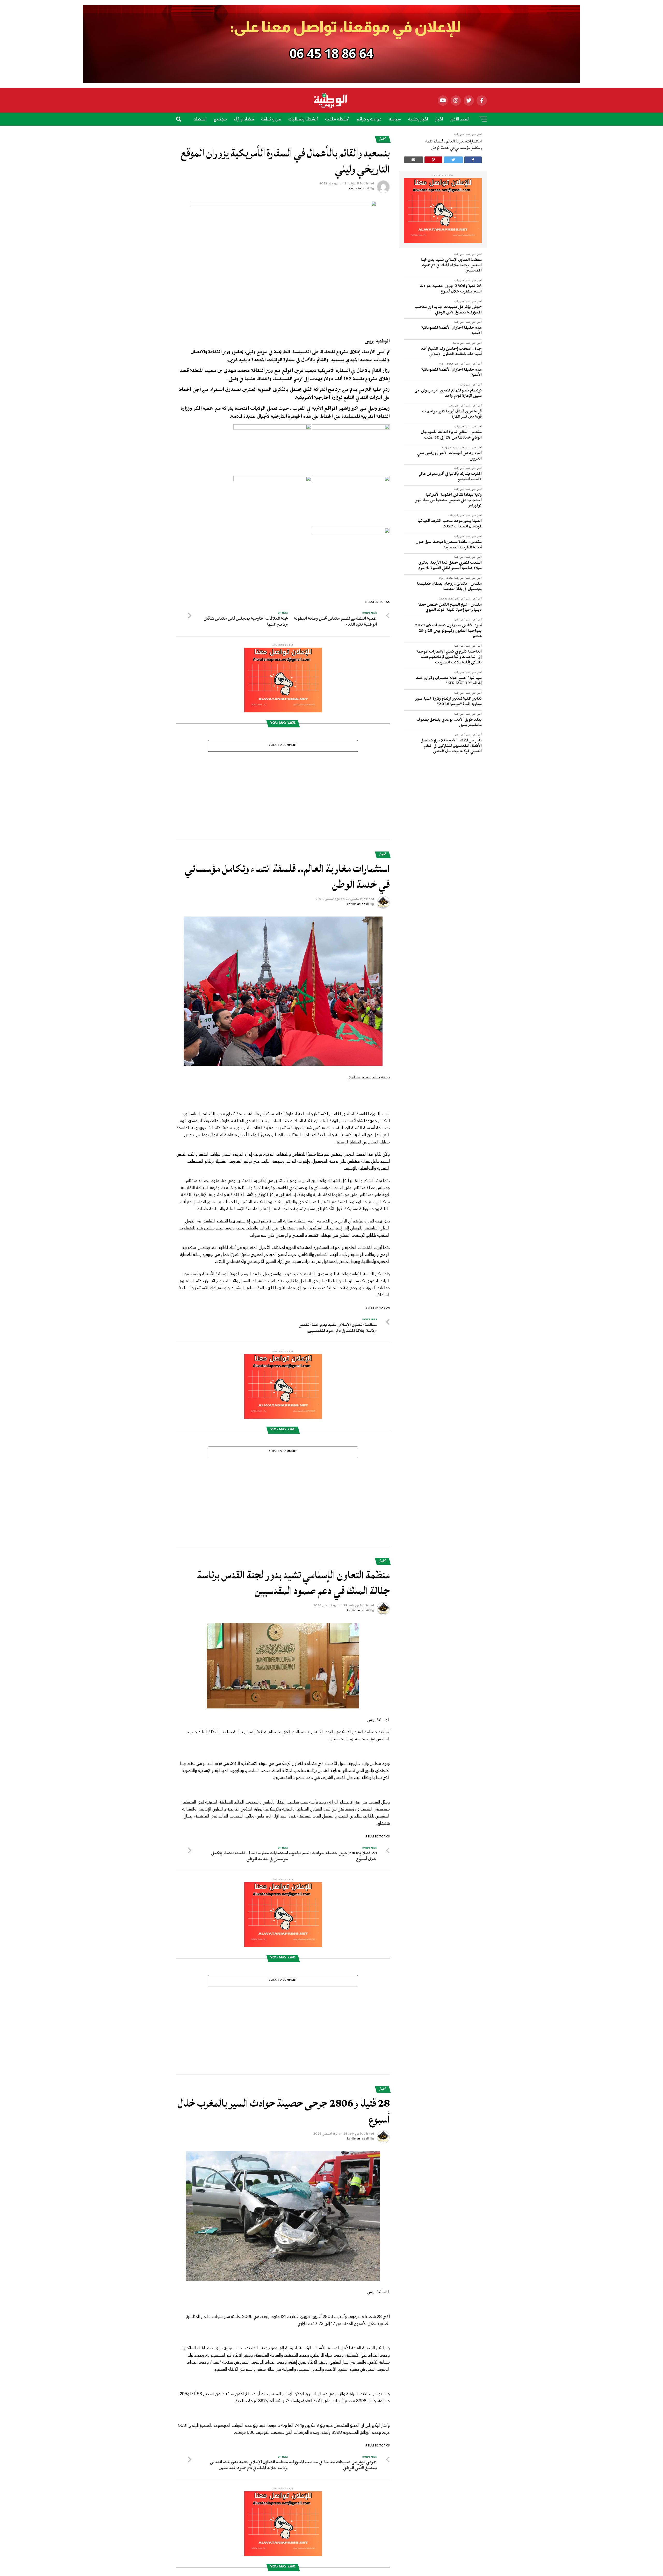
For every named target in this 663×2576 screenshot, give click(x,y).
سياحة (323, 134)
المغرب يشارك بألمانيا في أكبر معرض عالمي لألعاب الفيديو (450, 477)
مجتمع (220, 119)
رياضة (341, 134)
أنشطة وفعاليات (303, 119)
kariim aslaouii (358, 905)
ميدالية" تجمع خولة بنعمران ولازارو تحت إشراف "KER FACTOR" (449, 681)
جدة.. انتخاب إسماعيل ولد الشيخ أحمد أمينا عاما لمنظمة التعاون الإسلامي (451, 352)
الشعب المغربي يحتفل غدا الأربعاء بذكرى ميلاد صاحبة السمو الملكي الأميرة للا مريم (450, 566)
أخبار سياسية (459, 344)
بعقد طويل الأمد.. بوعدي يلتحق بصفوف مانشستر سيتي (449, 723)
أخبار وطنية (418, 119)
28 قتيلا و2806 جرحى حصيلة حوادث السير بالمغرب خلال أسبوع (451, 289)
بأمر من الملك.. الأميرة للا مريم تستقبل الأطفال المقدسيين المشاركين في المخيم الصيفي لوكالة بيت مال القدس (451, 746)
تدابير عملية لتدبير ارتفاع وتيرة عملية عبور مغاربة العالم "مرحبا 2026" (449, 702)
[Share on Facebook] (473, 160)
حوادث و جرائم (369, 119)
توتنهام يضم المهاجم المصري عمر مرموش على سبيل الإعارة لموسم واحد (448, 394)
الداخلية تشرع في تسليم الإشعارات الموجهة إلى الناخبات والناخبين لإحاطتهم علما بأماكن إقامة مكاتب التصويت (449, 658)
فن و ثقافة (271, 119)
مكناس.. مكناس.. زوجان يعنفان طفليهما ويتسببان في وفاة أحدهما (449, 587)
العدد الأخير (460, 119)
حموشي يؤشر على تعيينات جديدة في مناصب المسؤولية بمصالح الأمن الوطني (448, 310)
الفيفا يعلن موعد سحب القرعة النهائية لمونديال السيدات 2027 (450, 524)
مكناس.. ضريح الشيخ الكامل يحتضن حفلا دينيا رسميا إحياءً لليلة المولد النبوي (450, 608)
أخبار (439, 119)
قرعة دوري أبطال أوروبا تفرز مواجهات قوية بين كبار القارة (452, 415)
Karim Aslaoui (359, 189)
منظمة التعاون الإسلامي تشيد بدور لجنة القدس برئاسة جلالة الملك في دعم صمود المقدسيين (451, 266)
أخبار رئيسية (471, 255)
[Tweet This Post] (453, 160)
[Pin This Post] (434, 160)
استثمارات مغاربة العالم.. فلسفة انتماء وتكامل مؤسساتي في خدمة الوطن (453, 145)
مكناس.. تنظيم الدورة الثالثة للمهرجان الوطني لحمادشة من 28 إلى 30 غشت (451, 436)
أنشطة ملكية (337, 119)
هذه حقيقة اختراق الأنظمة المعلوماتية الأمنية (452, 331)
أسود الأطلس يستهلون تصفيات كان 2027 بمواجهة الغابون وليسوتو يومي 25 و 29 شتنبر (448, 631)
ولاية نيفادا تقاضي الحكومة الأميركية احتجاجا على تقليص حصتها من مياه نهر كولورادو (449, 501)
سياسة (395, 119)
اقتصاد (200, 119)
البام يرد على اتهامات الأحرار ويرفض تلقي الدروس (449, 457)
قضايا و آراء (244, 119)
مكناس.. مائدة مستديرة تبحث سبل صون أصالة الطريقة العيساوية (449, 545)
